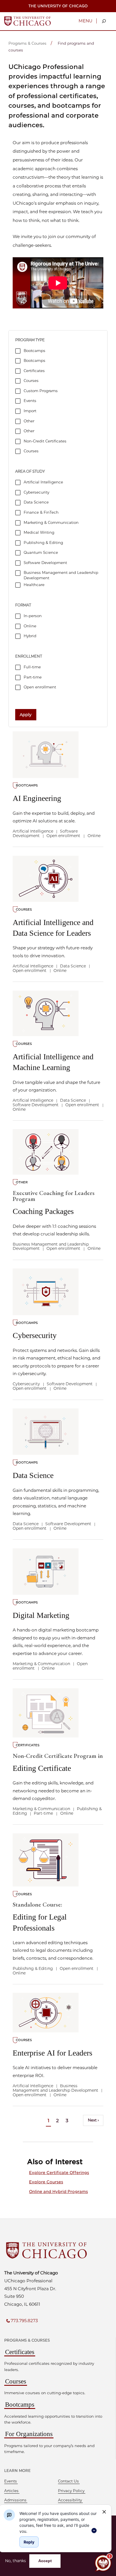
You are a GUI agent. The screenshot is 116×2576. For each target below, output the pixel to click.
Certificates (20, 2352)
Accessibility (70, 2500)
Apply (26, 715)
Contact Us (68, 2481)
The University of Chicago (58, 6)
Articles (11, 2491)
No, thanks (15, 2561)
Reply (29, 2542)
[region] (59, 2522)
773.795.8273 (24, 2321)
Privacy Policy (71, 2491)
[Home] (27, 21)
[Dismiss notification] (104, 2512)
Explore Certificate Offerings (59, 2173)
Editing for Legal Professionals (40, 1917)
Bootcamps (20, 2405)
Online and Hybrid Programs (58, 2192)
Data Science (33, 1475)
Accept (45, 2561)
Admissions (15, 2500)
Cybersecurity (35, 1335)
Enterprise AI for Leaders (53, 2053)
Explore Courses (46, 2182)
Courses (16, 2381)
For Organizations (29, 2434)
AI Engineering (37, 798)
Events (11, 2481)
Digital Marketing (41, 1615)
